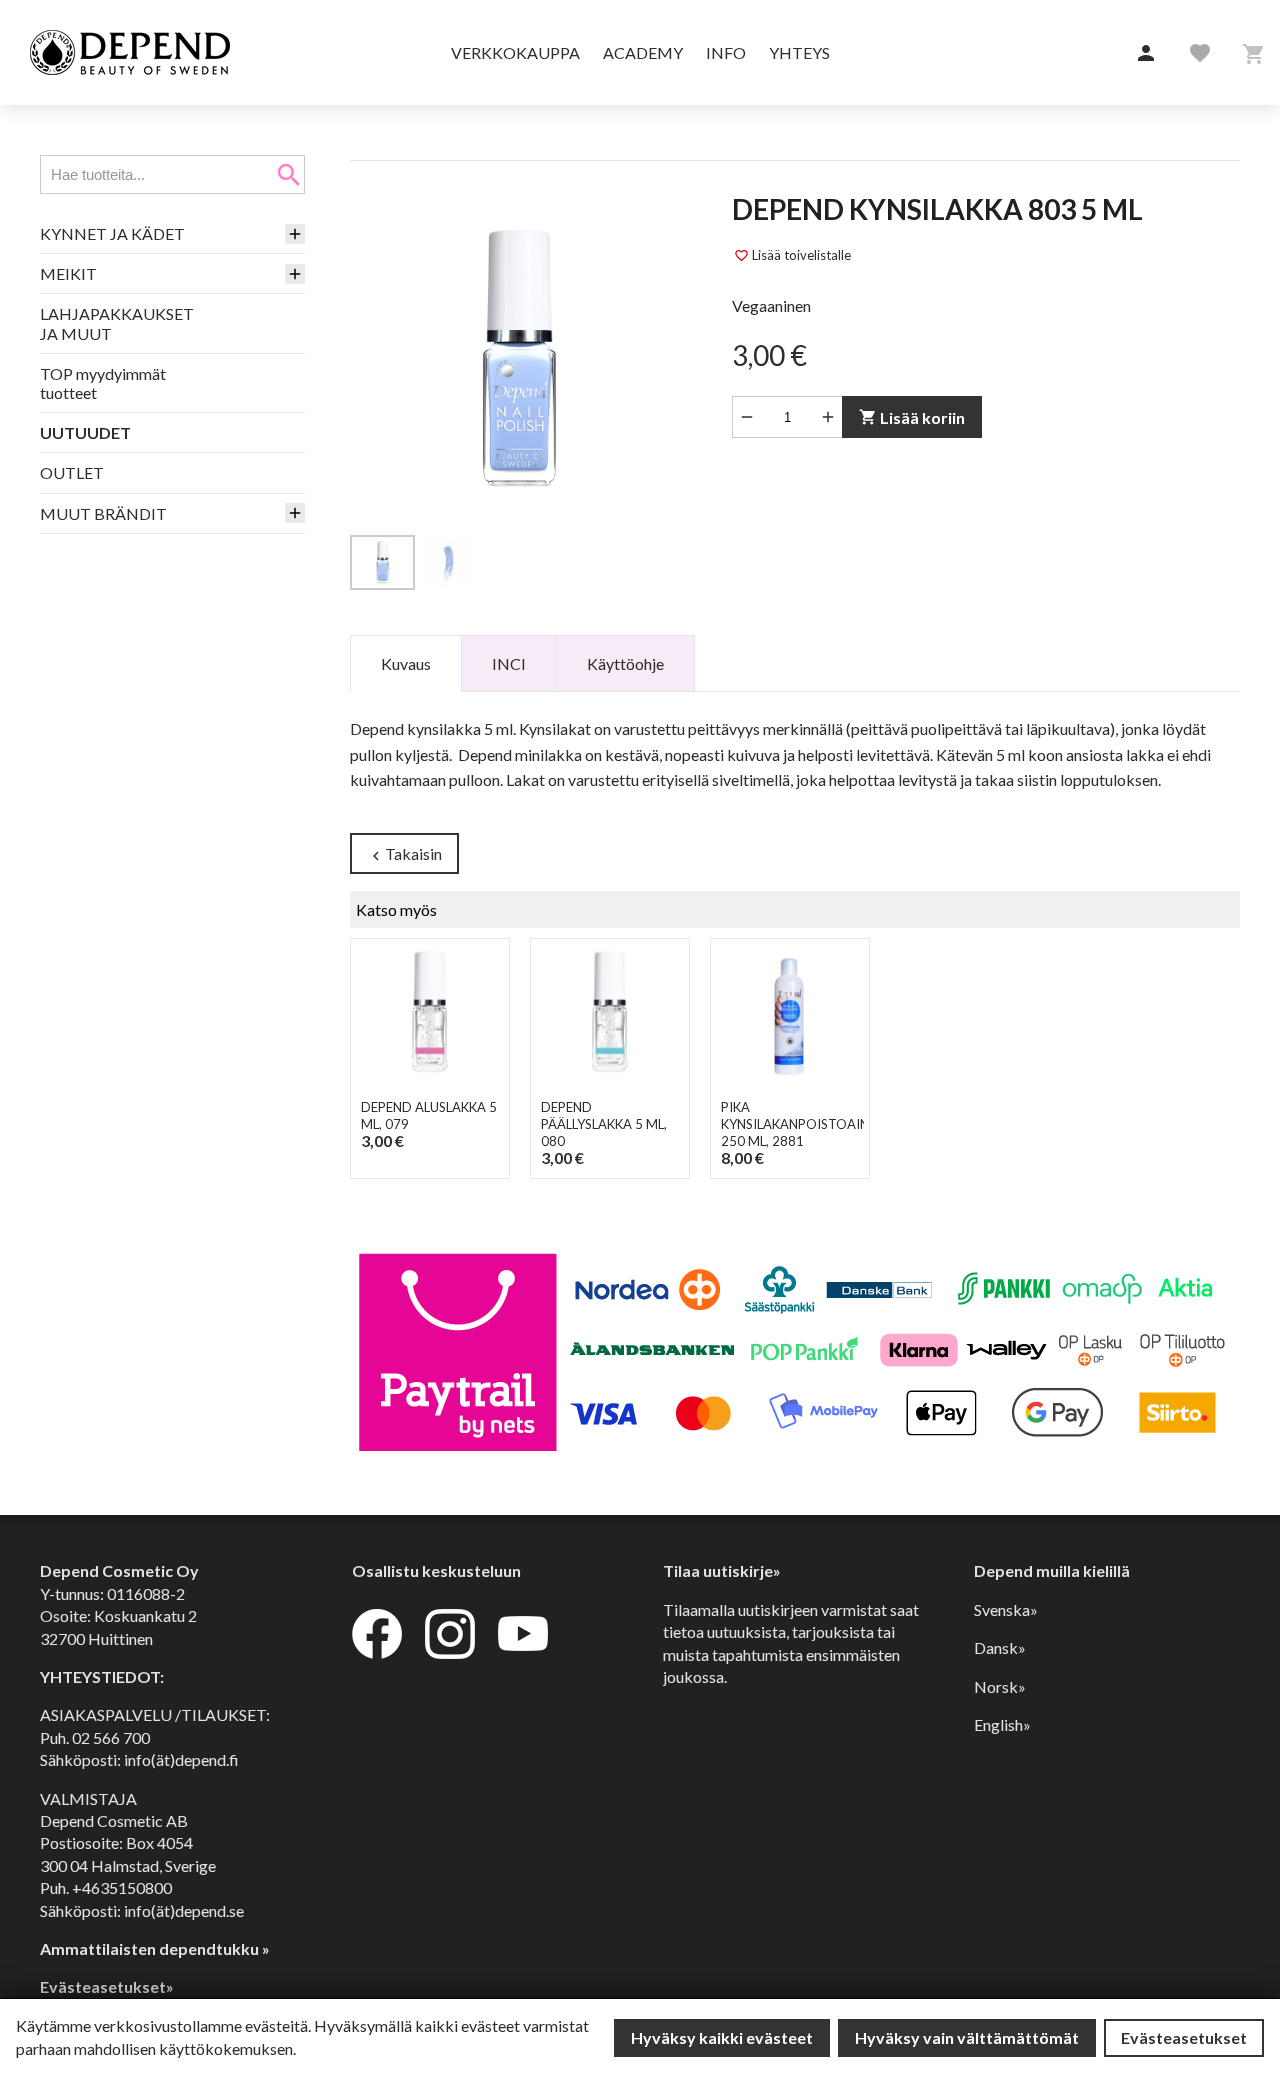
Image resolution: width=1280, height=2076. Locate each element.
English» (1002, 1724)
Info (726, 52)
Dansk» (1000, 1647)
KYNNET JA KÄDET (112, 233)
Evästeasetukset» (107, 1986)
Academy (643, 52)
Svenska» (1006, 1609)
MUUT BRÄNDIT (103, 513)
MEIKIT (68, 273)
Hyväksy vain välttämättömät (967, 2037)
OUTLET (72, 472)
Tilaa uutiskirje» (722, 1570)
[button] (1146, 54)
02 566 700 (111, 1737)
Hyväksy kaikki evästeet (722, 2037)
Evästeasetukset (1184, 2037)
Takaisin (404, 854)
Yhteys (799, 52)
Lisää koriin (912, 417)
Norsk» (1000, 1686)
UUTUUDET (85, 432)
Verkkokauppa (515, 52)
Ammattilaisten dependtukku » (155, 1948)
